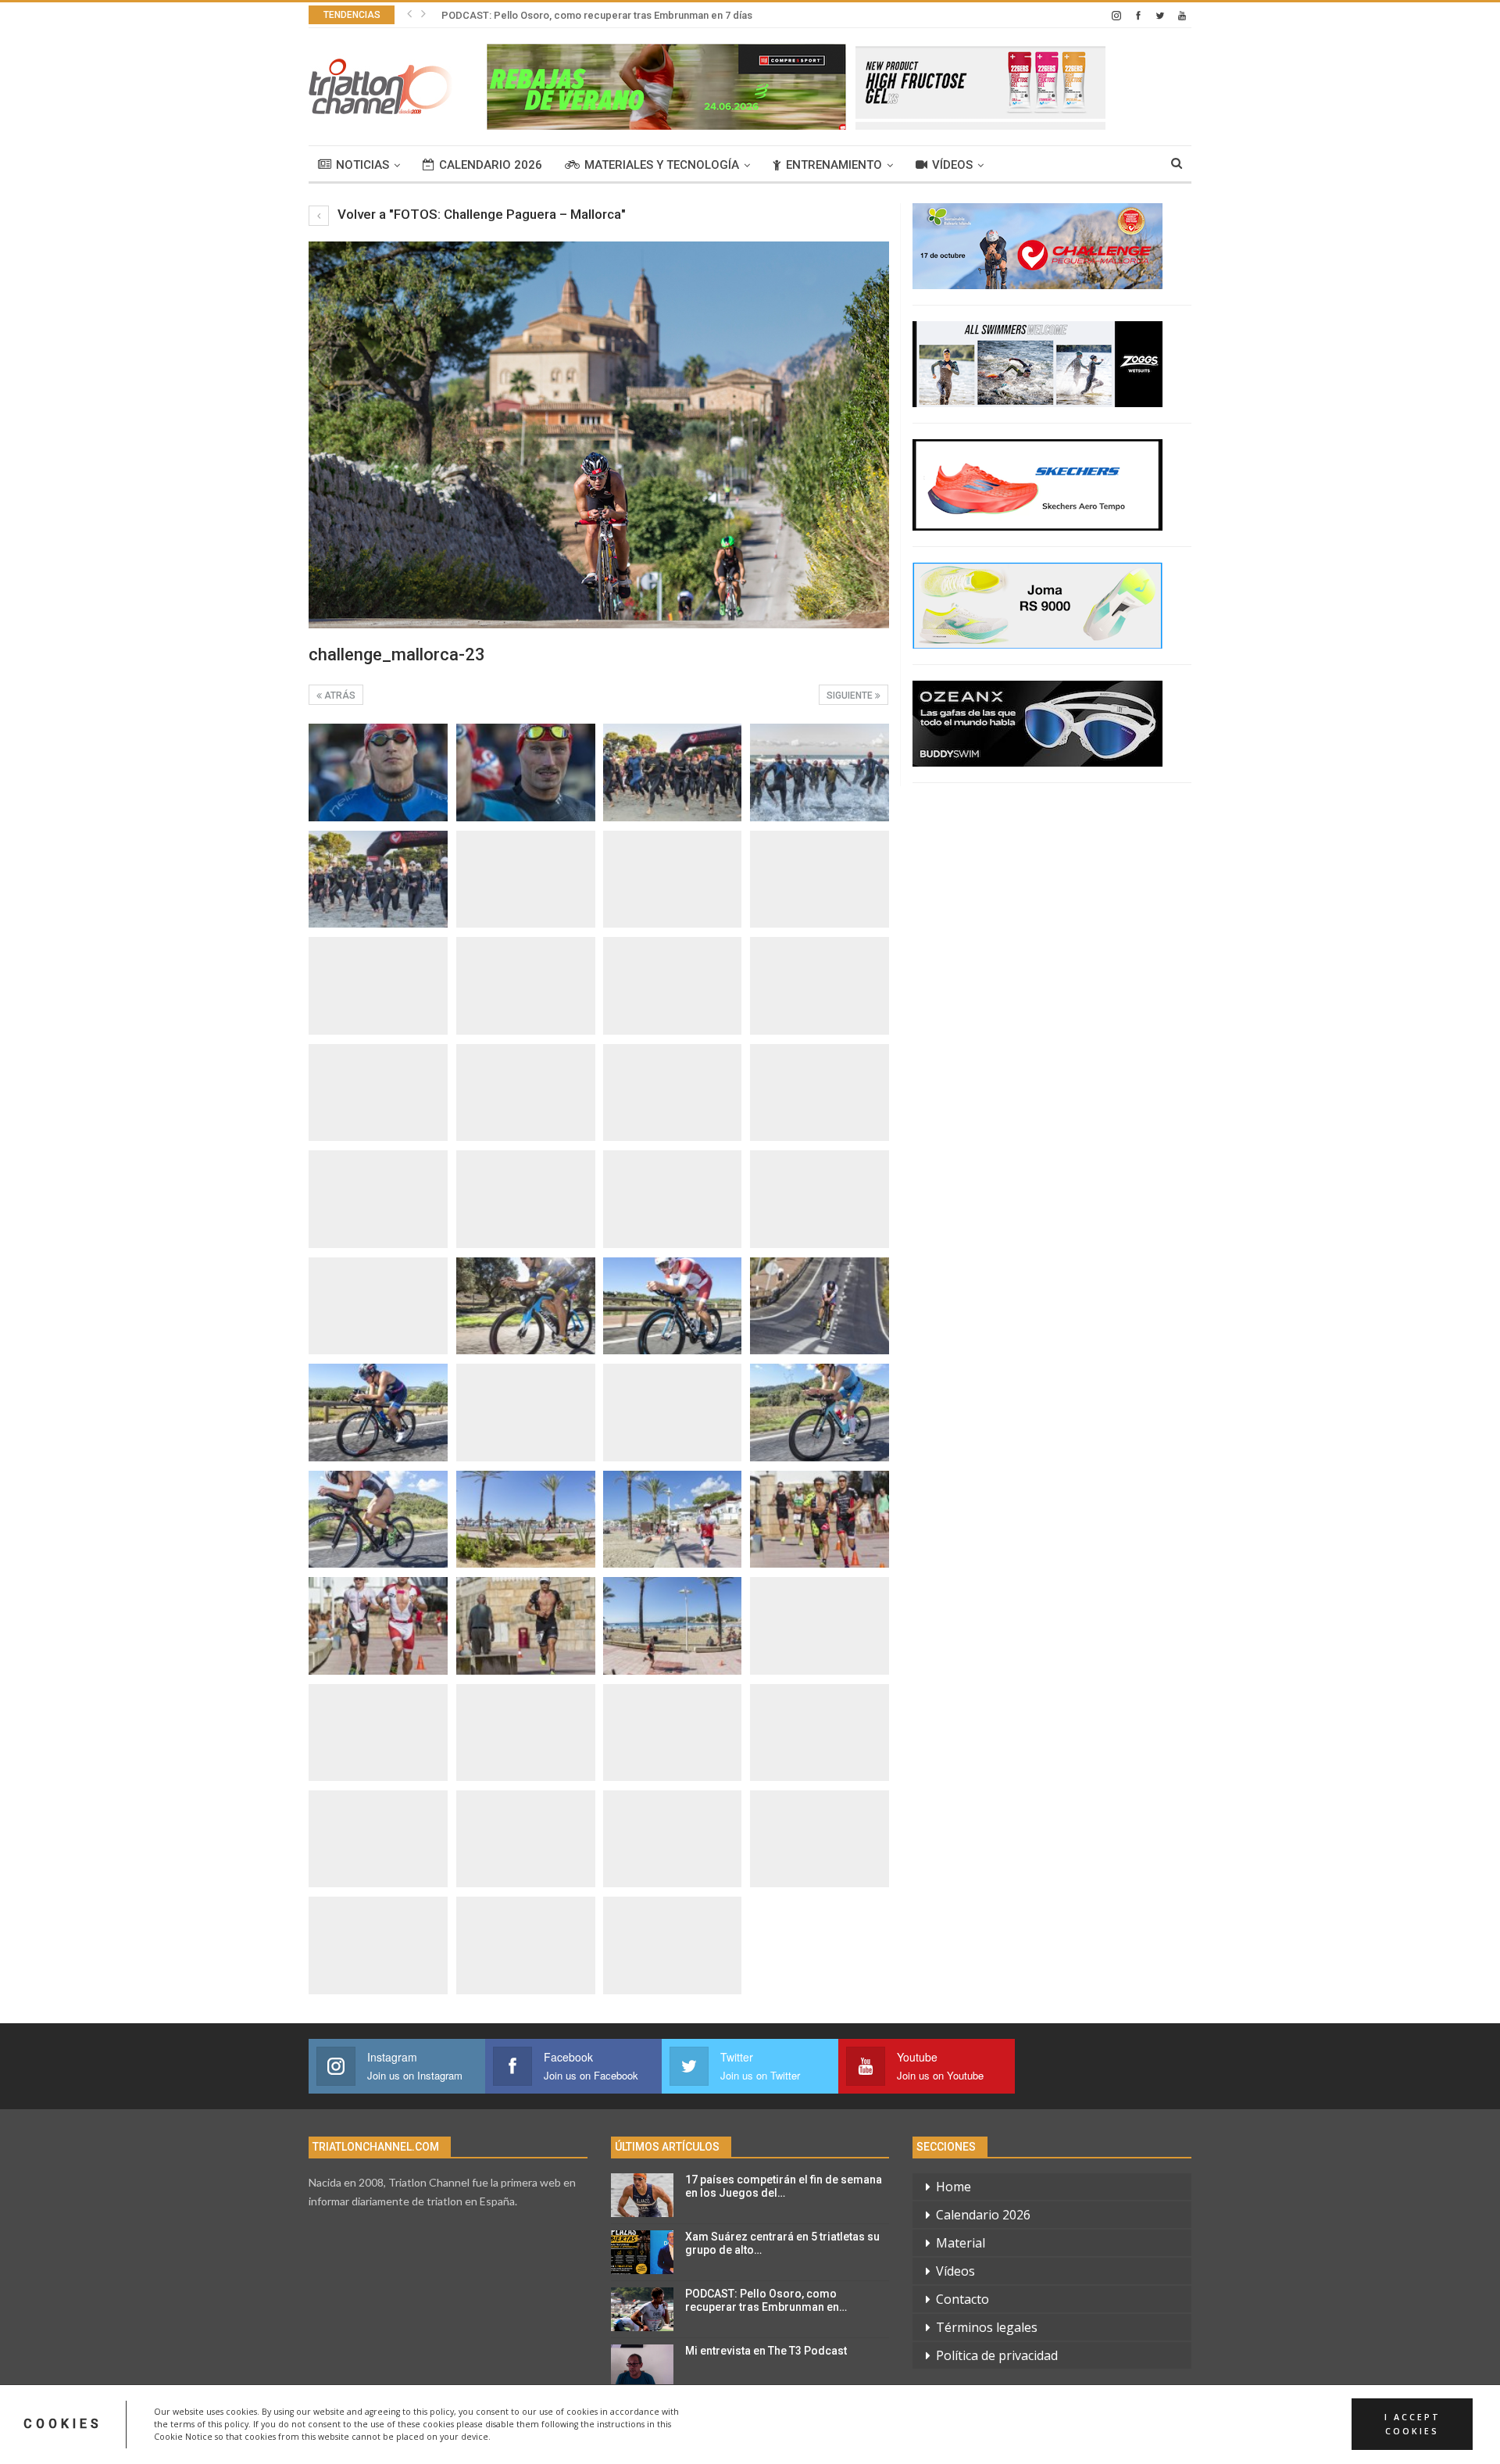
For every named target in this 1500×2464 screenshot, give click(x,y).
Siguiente (851, 696)
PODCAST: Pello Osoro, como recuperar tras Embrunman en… (766, 2300)
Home (954, 2187)
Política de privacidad (997, 2355)
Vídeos (952, 165)
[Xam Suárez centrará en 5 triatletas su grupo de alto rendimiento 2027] (642, 2252)
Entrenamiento (834, 165)
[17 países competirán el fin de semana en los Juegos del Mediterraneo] (642, 2195)
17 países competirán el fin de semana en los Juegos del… (784, 2186)
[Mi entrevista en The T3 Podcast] (642, 2366)
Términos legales (987, 2327)
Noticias (362, 165)
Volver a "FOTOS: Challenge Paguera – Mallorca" (480, 214)
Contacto (962, 2299)
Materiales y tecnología (662, 165)
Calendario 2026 (491, 165)
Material (961, 2243)
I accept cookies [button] (1412, 2424)
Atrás (339, 696)
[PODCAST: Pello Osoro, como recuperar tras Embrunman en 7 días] (642, 2309)
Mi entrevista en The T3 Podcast (766, 2351)
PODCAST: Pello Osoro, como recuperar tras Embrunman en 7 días (597, 15)
